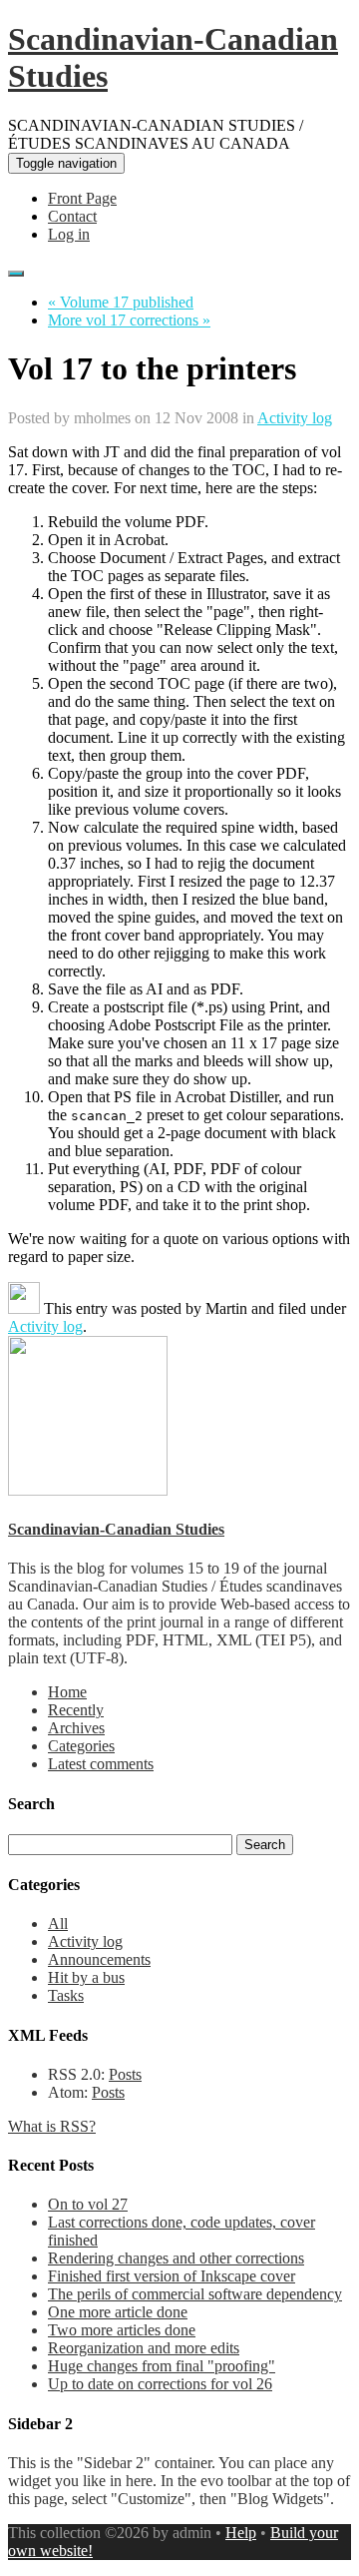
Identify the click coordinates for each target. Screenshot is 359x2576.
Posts (125, 2074)
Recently (76, 1710)
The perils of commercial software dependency (195, 2294)
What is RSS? (52, 2126)
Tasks (66, 1995)
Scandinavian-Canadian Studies (116, 1529)
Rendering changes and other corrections (176, 2258)
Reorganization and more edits (144, 2348)
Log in (69, 234)
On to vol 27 (88, 2204)
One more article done (118, 2312)
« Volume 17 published (121, 302)
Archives (76, 1728)
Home (67, 1692)
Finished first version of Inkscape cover (172, 2276)
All (58, 1924)
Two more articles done (122, 2330)
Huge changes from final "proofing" (162, 2366)
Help (241, 2533)
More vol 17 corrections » (129, 320)
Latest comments (101, 1764)
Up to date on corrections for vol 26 (160, 2384)
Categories (81, 1746)
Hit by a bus (86, 1977)
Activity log (295, 418)
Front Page (82, 198)
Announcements (99, 1959)
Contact (72, 216)
